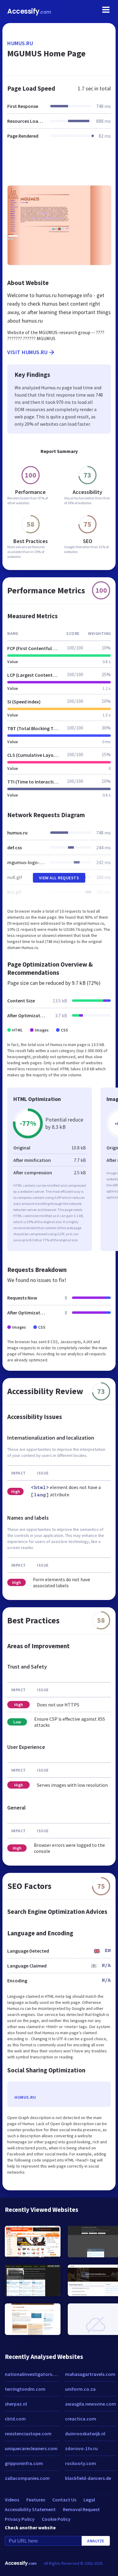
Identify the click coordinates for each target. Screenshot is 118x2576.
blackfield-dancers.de (88, 2478)
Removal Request (81, 2509)
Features (36, 2500)
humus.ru (20, 43)
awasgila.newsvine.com (90, 2404)
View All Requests (59, 878)
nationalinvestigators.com (32, 2374)
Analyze (96, 2541)
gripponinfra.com (24, 2463)
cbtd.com (15, 2419)
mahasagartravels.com (90, 2374)
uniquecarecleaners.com (31, 2448)
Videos (12, 2500)
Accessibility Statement (30, 2509)
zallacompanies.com (27, 2478)
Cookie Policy (56, 2519)
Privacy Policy (20, 2519)
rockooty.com (80, 2463)
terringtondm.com (25, 2389)
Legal (89, 2500)
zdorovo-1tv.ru (81, 2448)
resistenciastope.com (28, 2433)
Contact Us (64, 2500)
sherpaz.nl (16, 2404)
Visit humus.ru (27, 352)
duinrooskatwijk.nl (85, 2433)
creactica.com (81, 2419)
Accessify (29, 11)
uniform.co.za (80, 2389)
